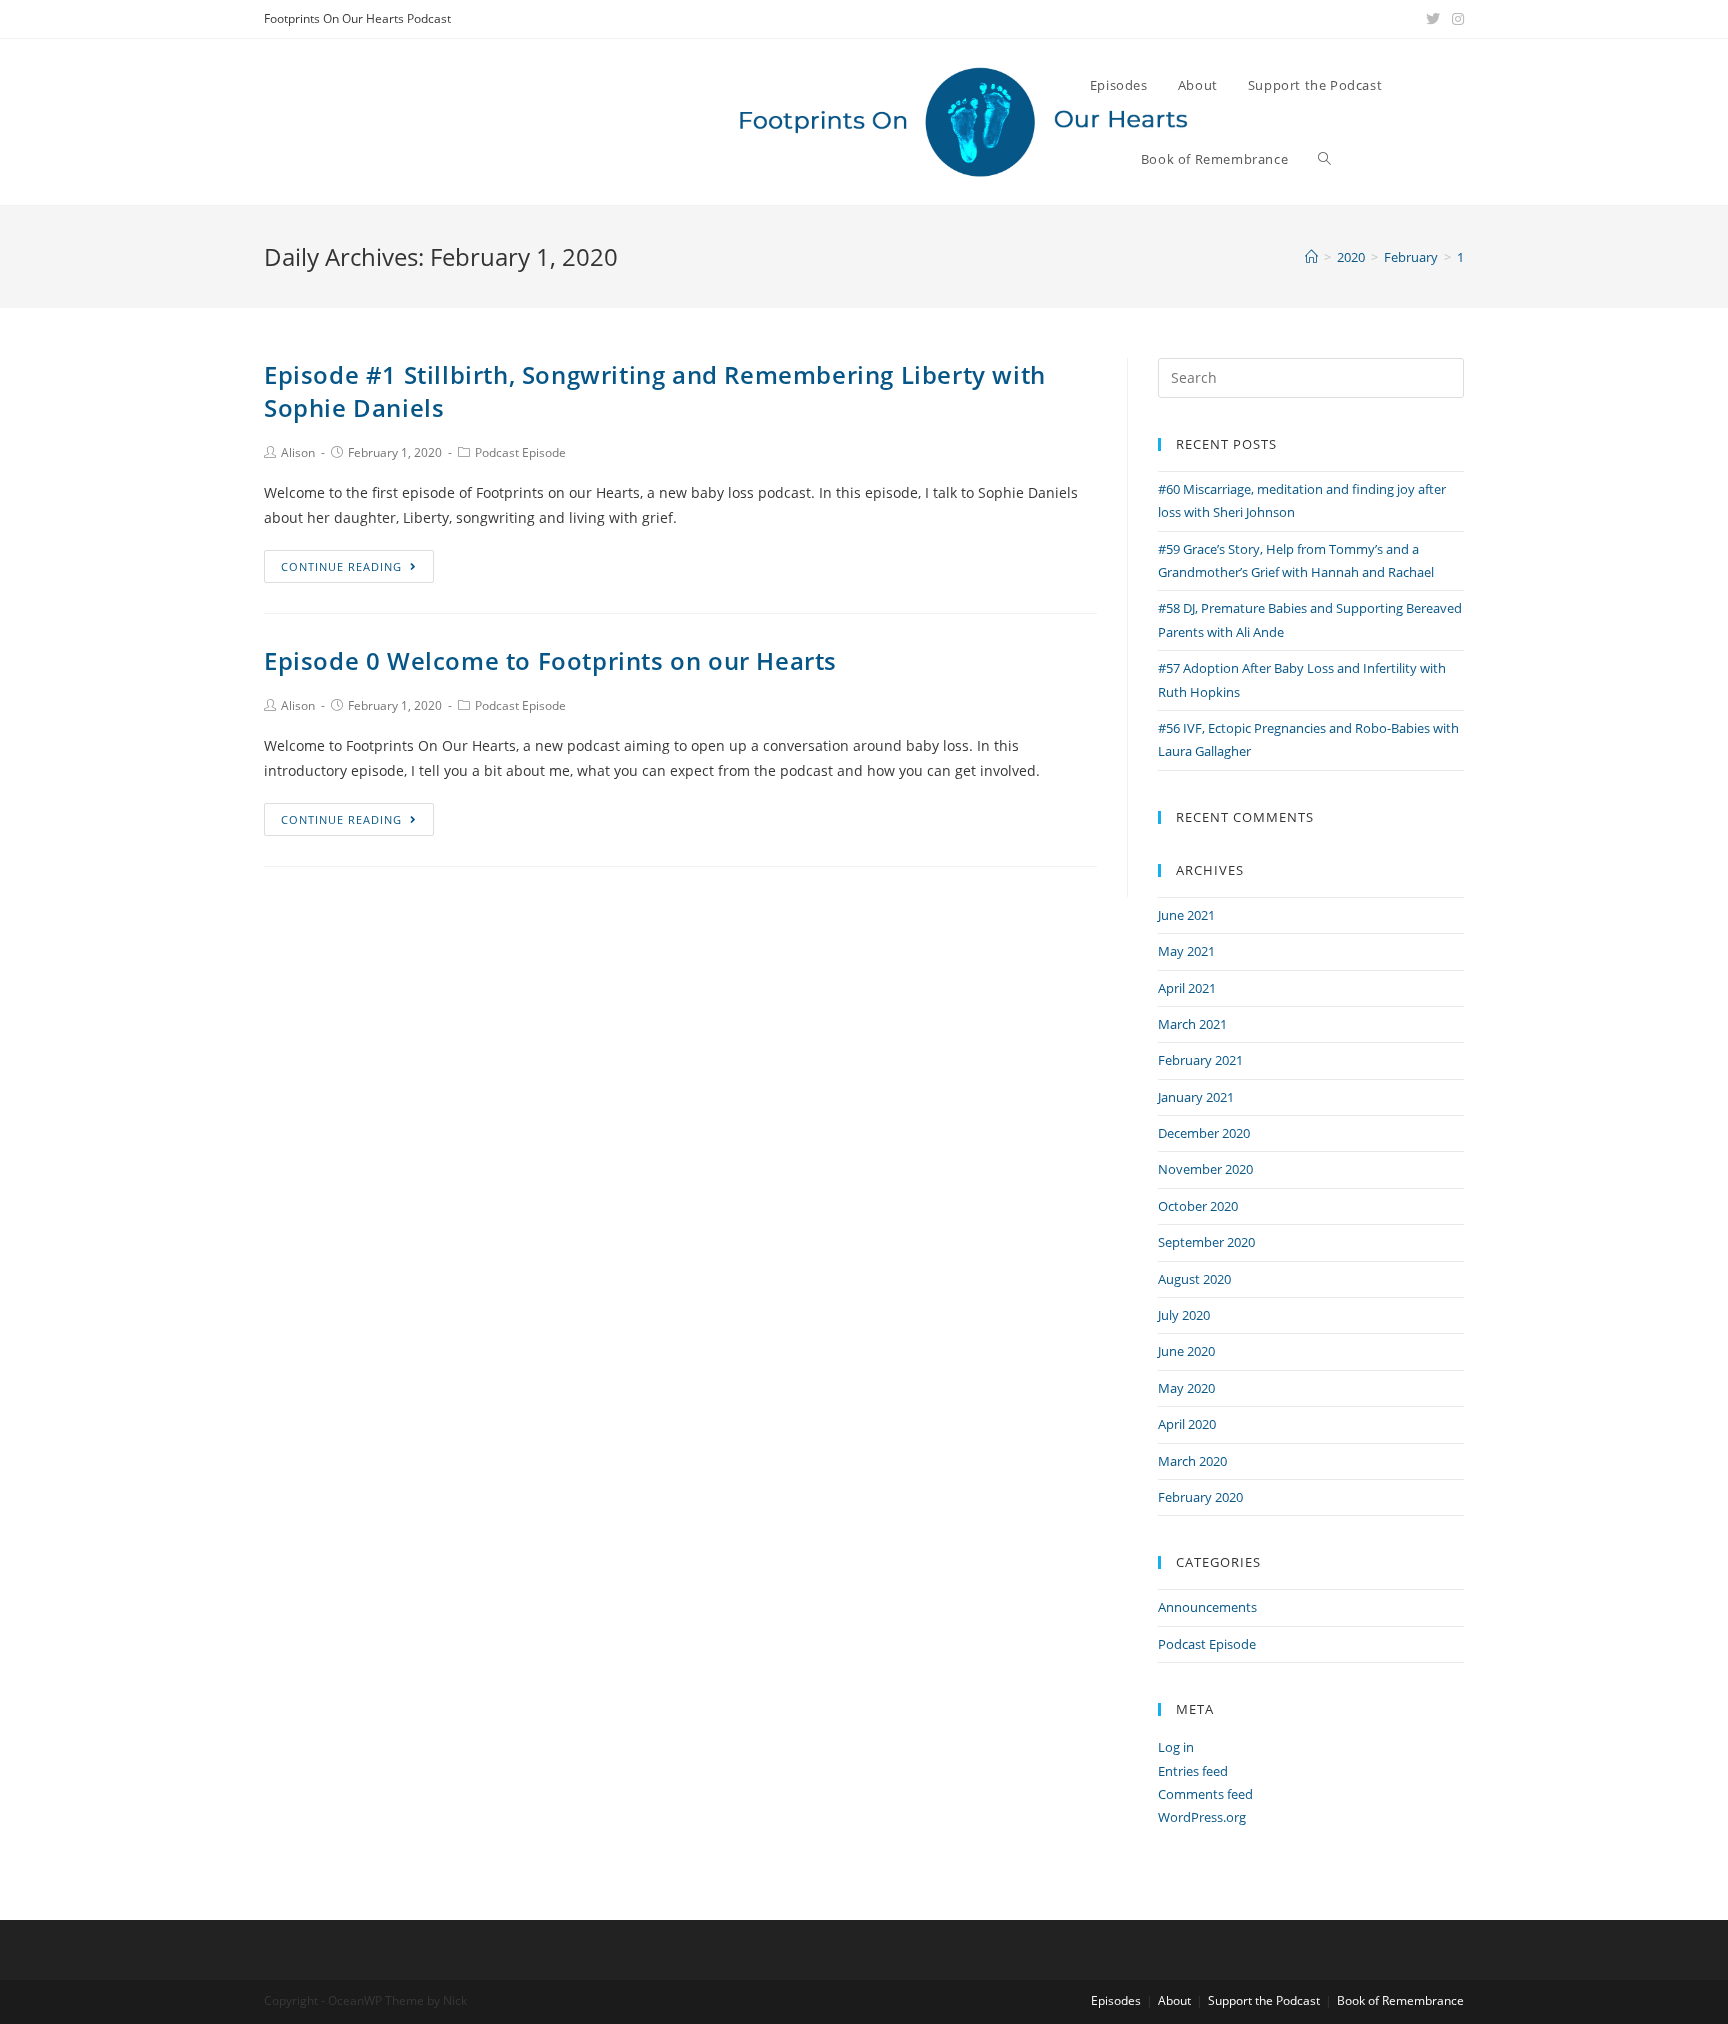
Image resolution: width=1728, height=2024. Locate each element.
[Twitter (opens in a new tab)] (1433, 19)
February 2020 (1200, 1497)
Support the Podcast (1264, 2000)
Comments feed (1205, 1794)
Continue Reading (341, 566)
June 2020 (1186, 1351)
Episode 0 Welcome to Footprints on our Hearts (550, 660)
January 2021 (1196, 1097)
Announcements (1207, 1607)
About (1174, 2000)
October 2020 (1198, 1206)
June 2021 (1186, 915)
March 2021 (1192, 1024)
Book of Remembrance (1400, 2000)
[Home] (1311, 257)
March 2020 (1192, 1461)
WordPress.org (1202, 1817)
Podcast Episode (520, 452)
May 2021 (1186, 951)
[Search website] (1324, 159)
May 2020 (1186, 1388)
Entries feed (1193, 1771)
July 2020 (1184, 1315)
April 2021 (1187, 988)
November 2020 (1205, 1169)
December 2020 (1204, 1133)
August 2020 (1194, 1279)
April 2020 (1187, 1424)
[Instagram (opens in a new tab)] (1455, 19)
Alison (298, 452)
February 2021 (1200, 1060)
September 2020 (1206, 1242)
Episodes (1116, 2000)
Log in (1176, 1747)
